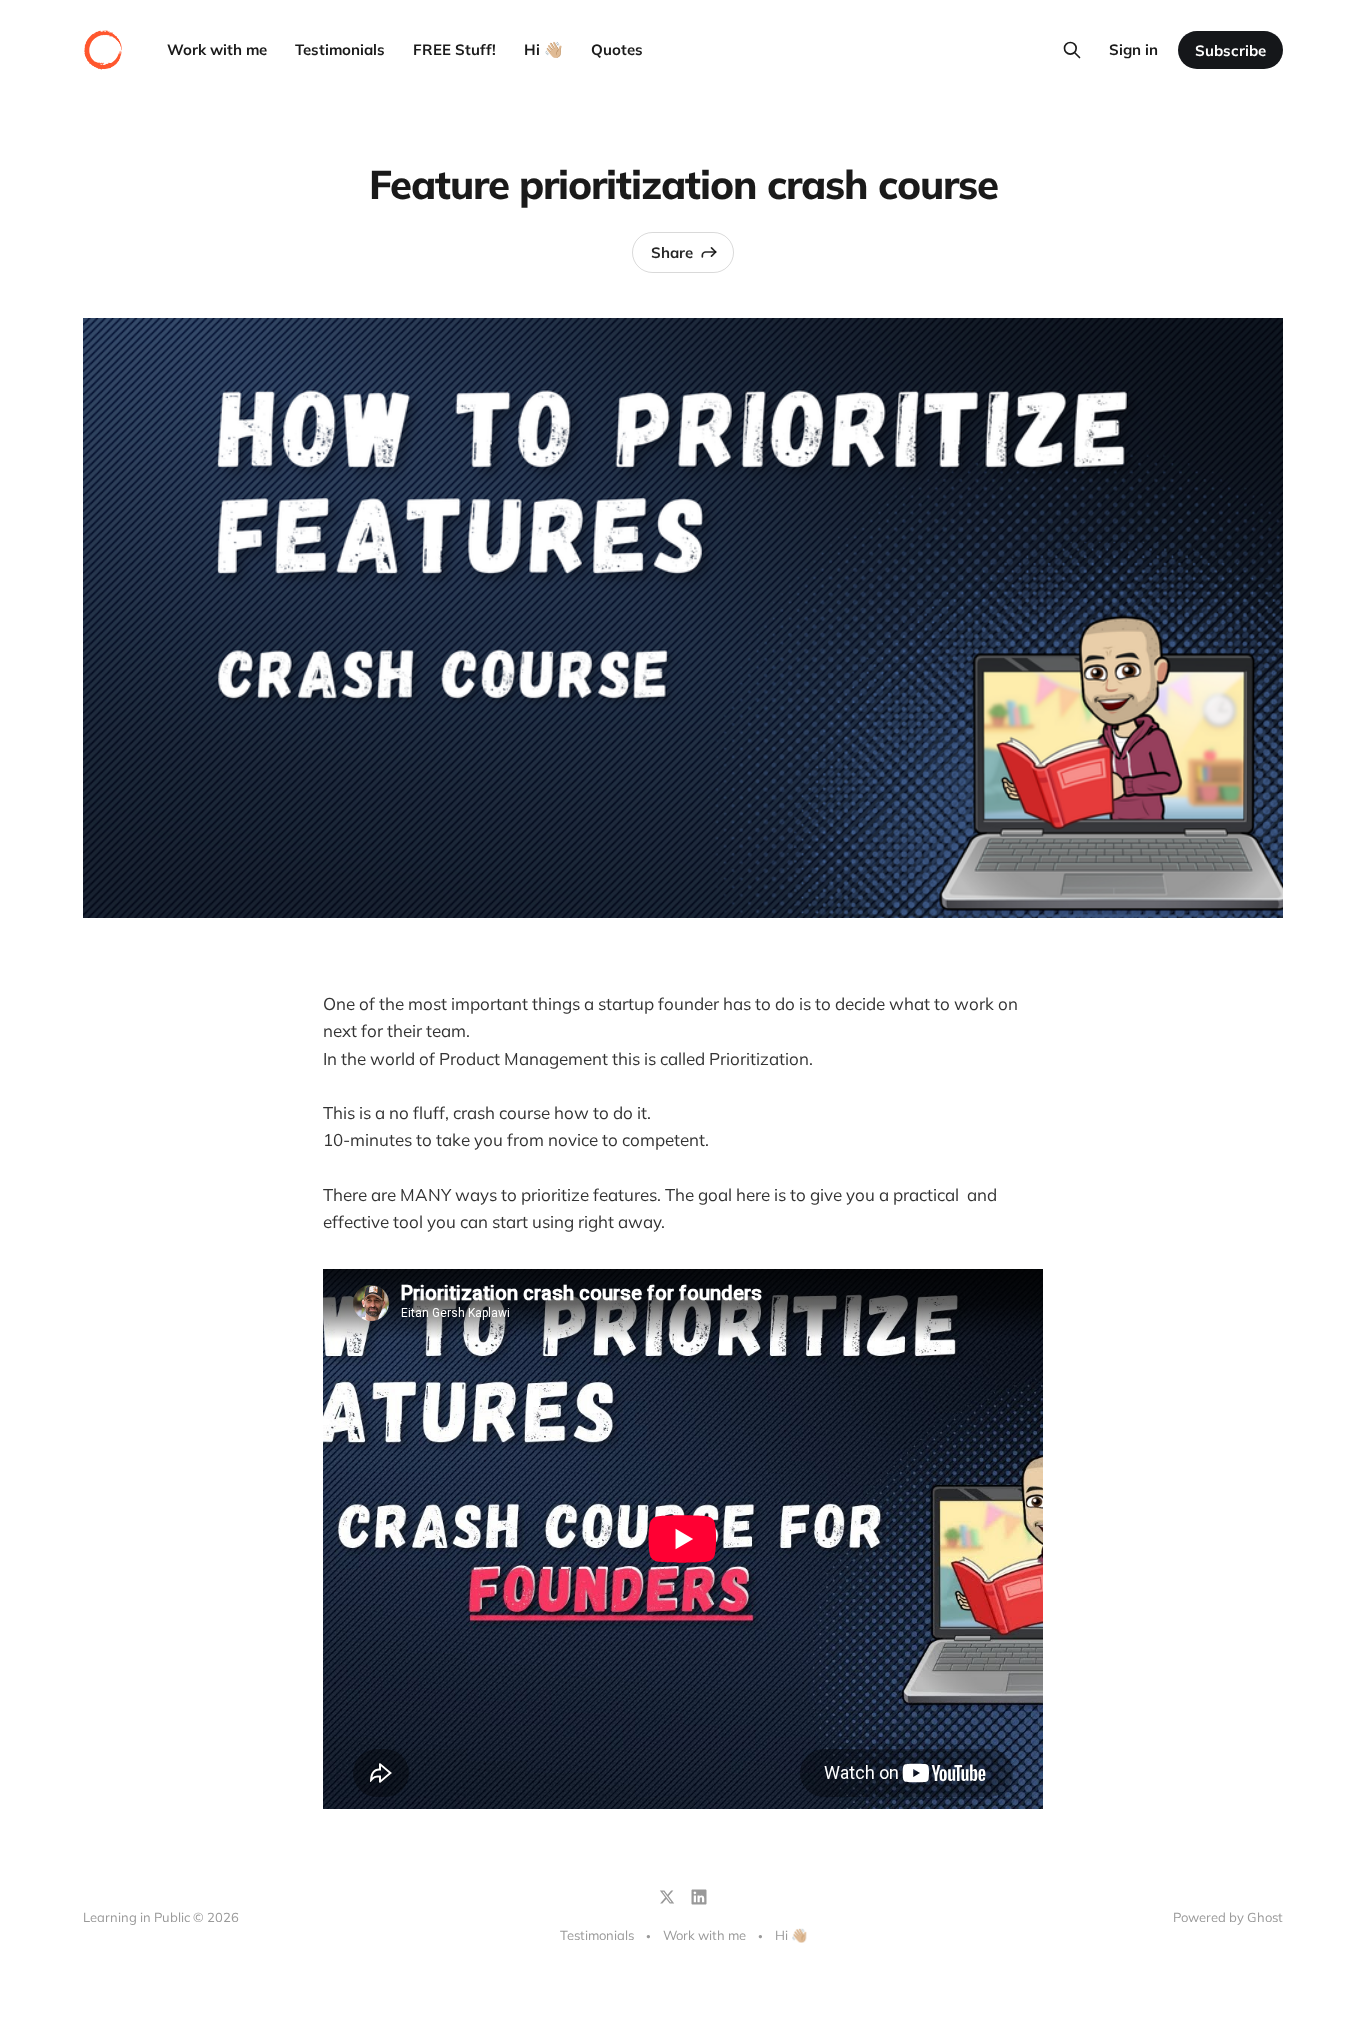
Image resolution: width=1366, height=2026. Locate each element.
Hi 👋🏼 (543, 49)
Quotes (617, 49)
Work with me (217, 49)
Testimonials (340, 49)
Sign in (1133, 49)
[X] (667, 1897)
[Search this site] (1072, 50)
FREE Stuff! (454, 49)
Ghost (1265, 1917)
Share (672, 252)
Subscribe (1230, 50)
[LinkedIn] (699, 1897)
